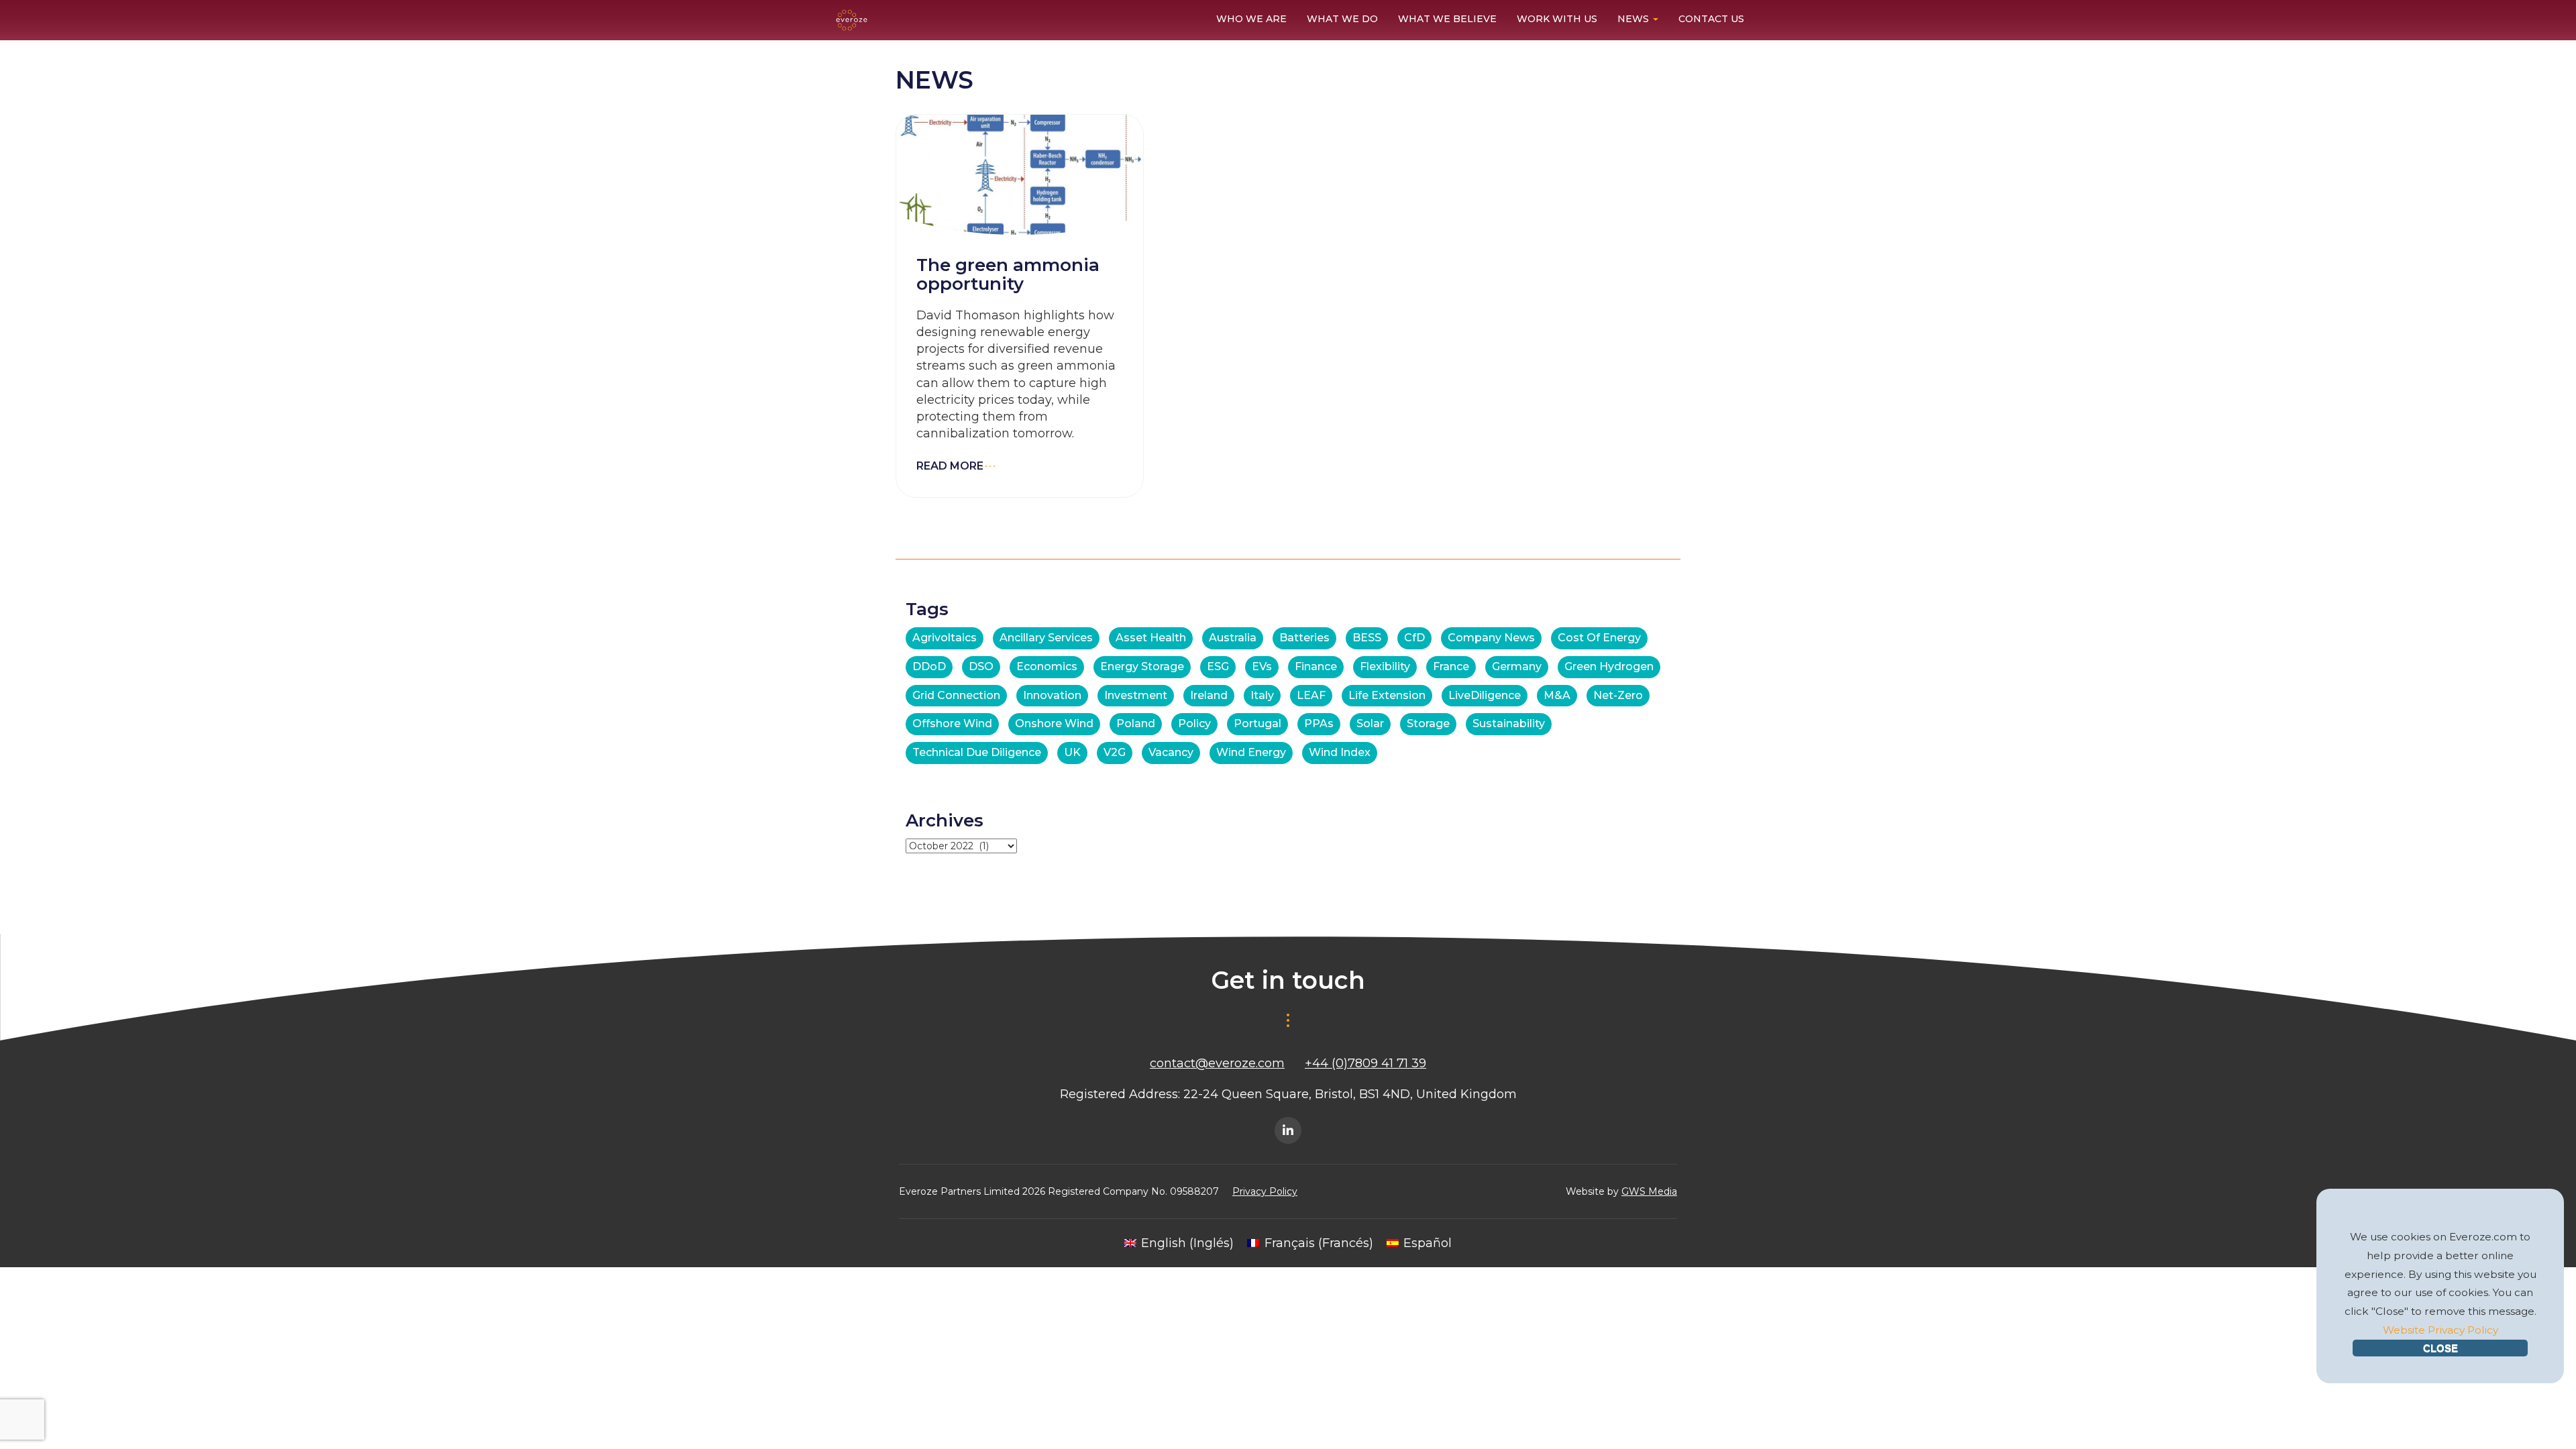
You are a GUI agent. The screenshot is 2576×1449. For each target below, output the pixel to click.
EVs (1262, 666)
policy (1194, 723)
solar (1370, 723)
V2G (1115, 752)
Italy (1262, 695)
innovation (1052, 695)
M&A (1557, 695)
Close (2440, 1348)
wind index (1340, 752)
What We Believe (1447, 19)
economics (1047, 666)
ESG (1218, 666)
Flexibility (1385, 666)
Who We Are (1251, 19)
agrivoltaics (945, 638)
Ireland (1209, 695)
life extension (1387, 695)
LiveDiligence (1485, 695)
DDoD (929, 666)
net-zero (1618, 695)
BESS (1367, 638)
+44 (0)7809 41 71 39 (1365, 1063)
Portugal (1257, 723)
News (1634, 19)
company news (1491, 638)
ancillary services (1046, 638)
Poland (1136, 723)
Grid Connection (956, 695)
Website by (1621, 1191)
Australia (1233, 638)
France (1451, 666)
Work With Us (1557, 19)
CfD (1414, 638)
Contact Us (1711, 19)
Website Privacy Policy (2440, 1330)
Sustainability (1509, 723)
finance (1316, 666)
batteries (1304, 638)
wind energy (1251, 752)
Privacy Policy (1265, 1191)
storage (1428, 723)
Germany (1517, 666)
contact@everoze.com (1217, 1063)
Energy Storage (1142, 666)
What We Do (1342, 19)
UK (1072, 752)
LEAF (1311, 695)
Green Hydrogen (1609, 666)
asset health (1151, 638)
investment (1136, 695)
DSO (981, 666)
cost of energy (1599, 638)
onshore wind (1054, 723)
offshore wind (952, 723)
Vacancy (1171, 752)
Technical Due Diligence (977, 752)
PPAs (1319, 723)
